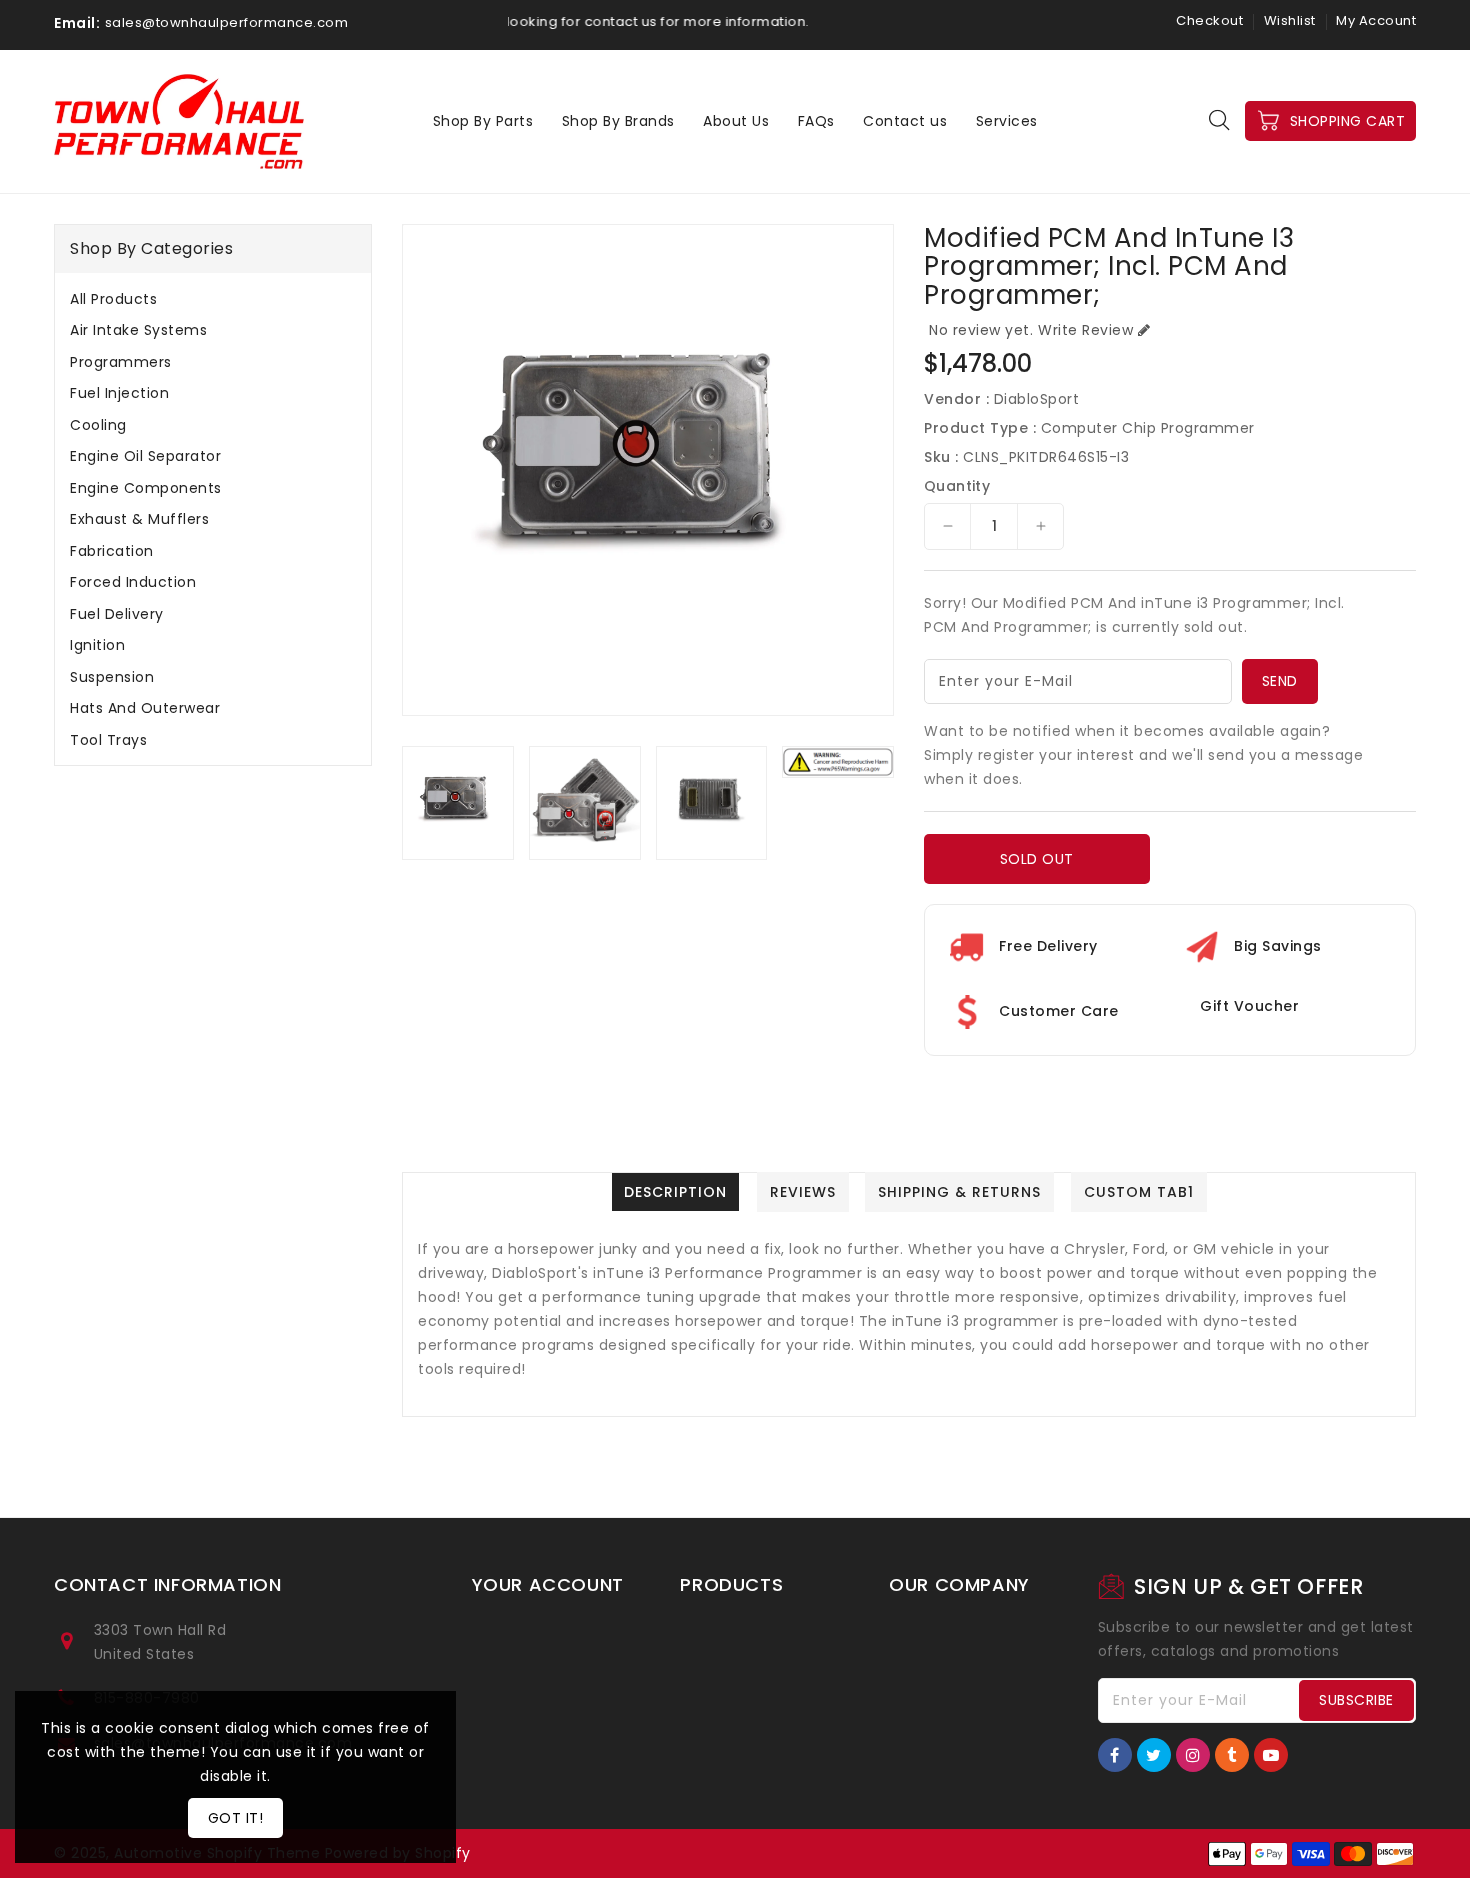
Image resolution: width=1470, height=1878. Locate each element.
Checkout (1209, 20)
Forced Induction (133, 582)
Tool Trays (108, 740)
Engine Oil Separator (145, 456)
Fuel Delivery (117, 614)
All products (113, 299)
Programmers (121, 362)
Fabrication (112, 551)
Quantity (957, 486)
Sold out (1037, 859)
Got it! (236, 1818)
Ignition (97, 645)
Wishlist (1290, 20)
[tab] (213, 299)
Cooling (98, 425)
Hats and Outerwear (145, 708)
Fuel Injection (119, 393)
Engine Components (146, 488)
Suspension (112, 677)
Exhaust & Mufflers (139, 519)
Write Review (1085, 330)
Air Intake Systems (138, 330)
